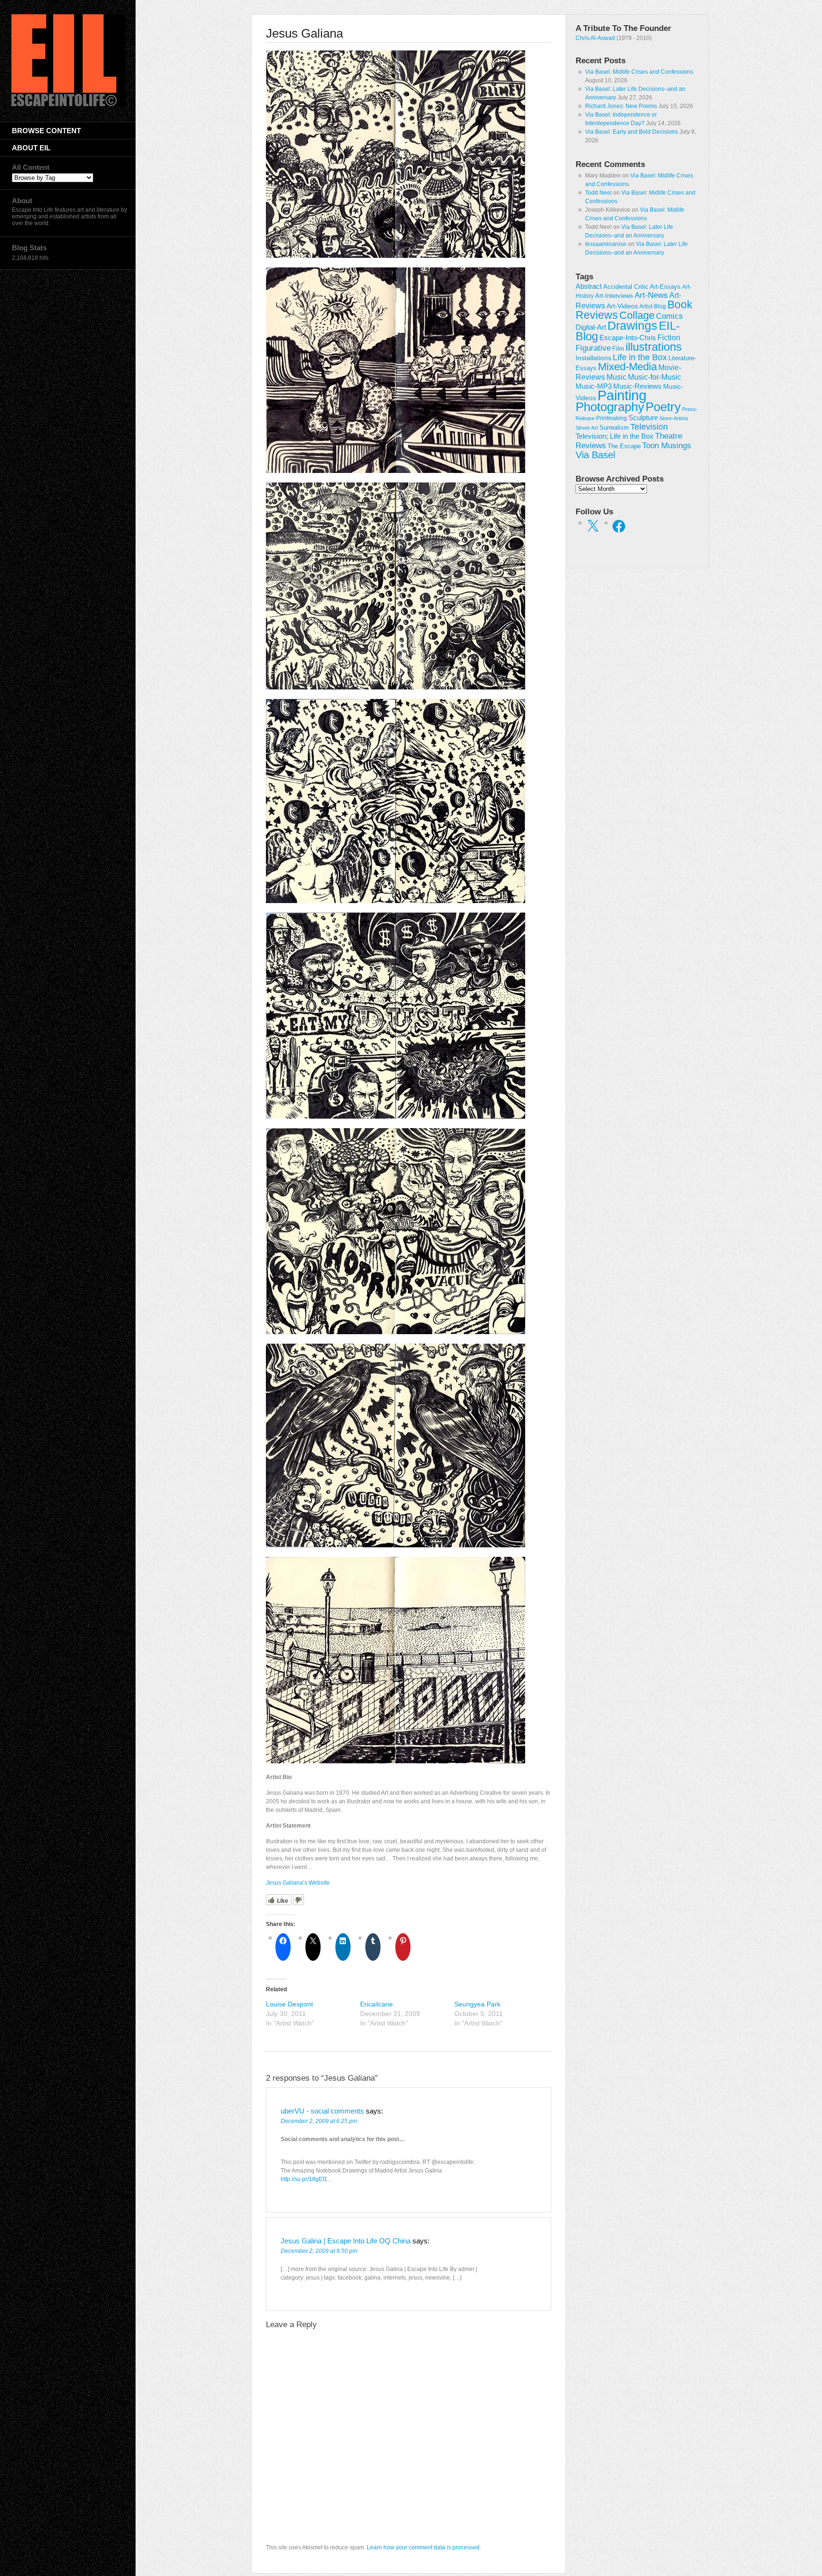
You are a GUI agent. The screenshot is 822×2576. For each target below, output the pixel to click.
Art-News (651, 295)
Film (618, 349)
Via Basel (595, 455)
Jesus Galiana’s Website (298, 1883)
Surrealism (614, 428)
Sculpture (643, 418)
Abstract (589, 286)
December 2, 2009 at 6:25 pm (319, 2121)
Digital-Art (591, 327)
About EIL (31, 148)
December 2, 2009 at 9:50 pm (319, 2251)
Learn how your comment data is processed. (424, 2547)
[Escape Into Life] (68, 104)
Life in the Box (640, 357)
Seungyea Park (477, 2004)
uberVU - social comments (322, 2111)
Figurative (593, 348)
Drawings (632, 325)
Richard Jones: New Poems (621, 106)
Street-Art (587, 428)
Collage (637, 315)
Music (616, 377)
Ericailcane (377, 2004)
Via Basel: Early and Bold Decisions (631, 132)
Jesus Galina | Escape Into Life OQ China (346, 2241)
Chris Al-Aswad (595, 38)
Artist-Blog (653, 306)
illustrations (654, 347)
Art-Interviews (614, 296)
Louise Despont (289, 2004)
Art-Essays (665, 287)
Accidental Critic (626, 287)
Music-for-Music (655, 377)
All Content (31, 167)
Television (649, 427)
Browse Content (46, 131)
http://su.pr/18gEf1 (304, 2179)
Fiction (669, 337)
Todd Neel (598, 193)
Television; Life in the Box (615, 436)
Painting (622, 395)
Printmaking (612, 418)
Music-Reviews (637, 386)
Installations (593, 358)
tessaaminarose (606, 244)
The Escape (624, 446)
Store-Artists (674, 418)
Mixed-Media (627, 367)
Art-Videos (622, 306)
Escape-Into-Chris (628, 338)
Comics (670, 316)
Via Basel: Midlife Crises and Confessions (639, 72)
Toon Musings (667, 445)
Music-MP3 (594, 386)
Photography (610, 407)
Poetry (663, 407)
